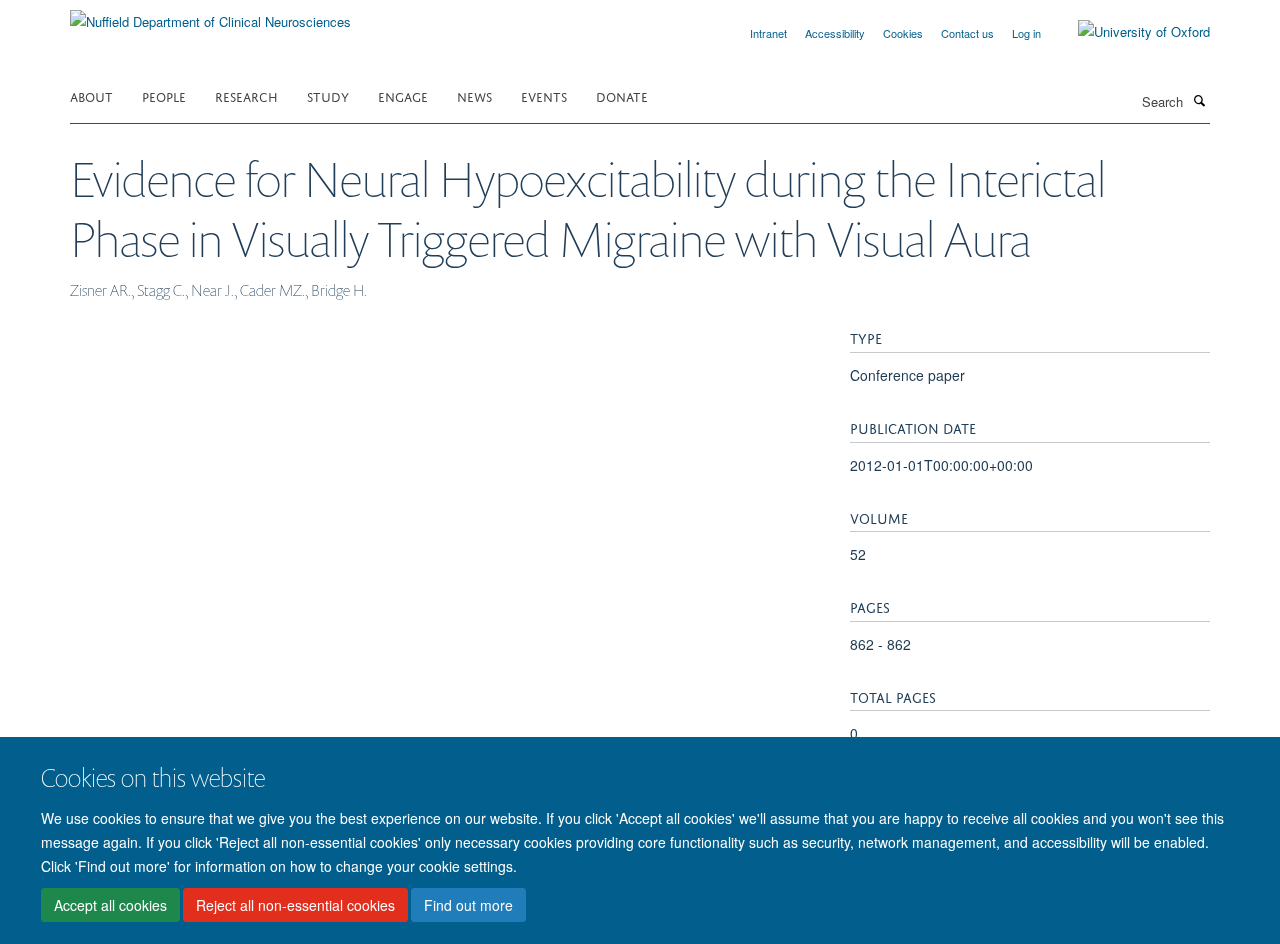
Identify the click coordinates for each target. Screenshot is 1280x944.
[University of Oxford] (1129, 32)
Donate (622, 95)
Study (328, 95)
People (164, 95)
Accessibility (835, 33)
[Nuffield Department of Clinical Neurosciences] (210, 14)
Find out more (468, 905)
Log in (1026, 33)
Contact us (967, 33)
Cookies (903, 33)
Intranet (768, 33)
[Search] (1199, 100)
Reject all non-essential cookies (295, 905)
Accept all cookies (110, 905)
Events (544, 95)
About (91, 95)
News (474, 95)
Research (246, 95)
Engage (403, 95)
